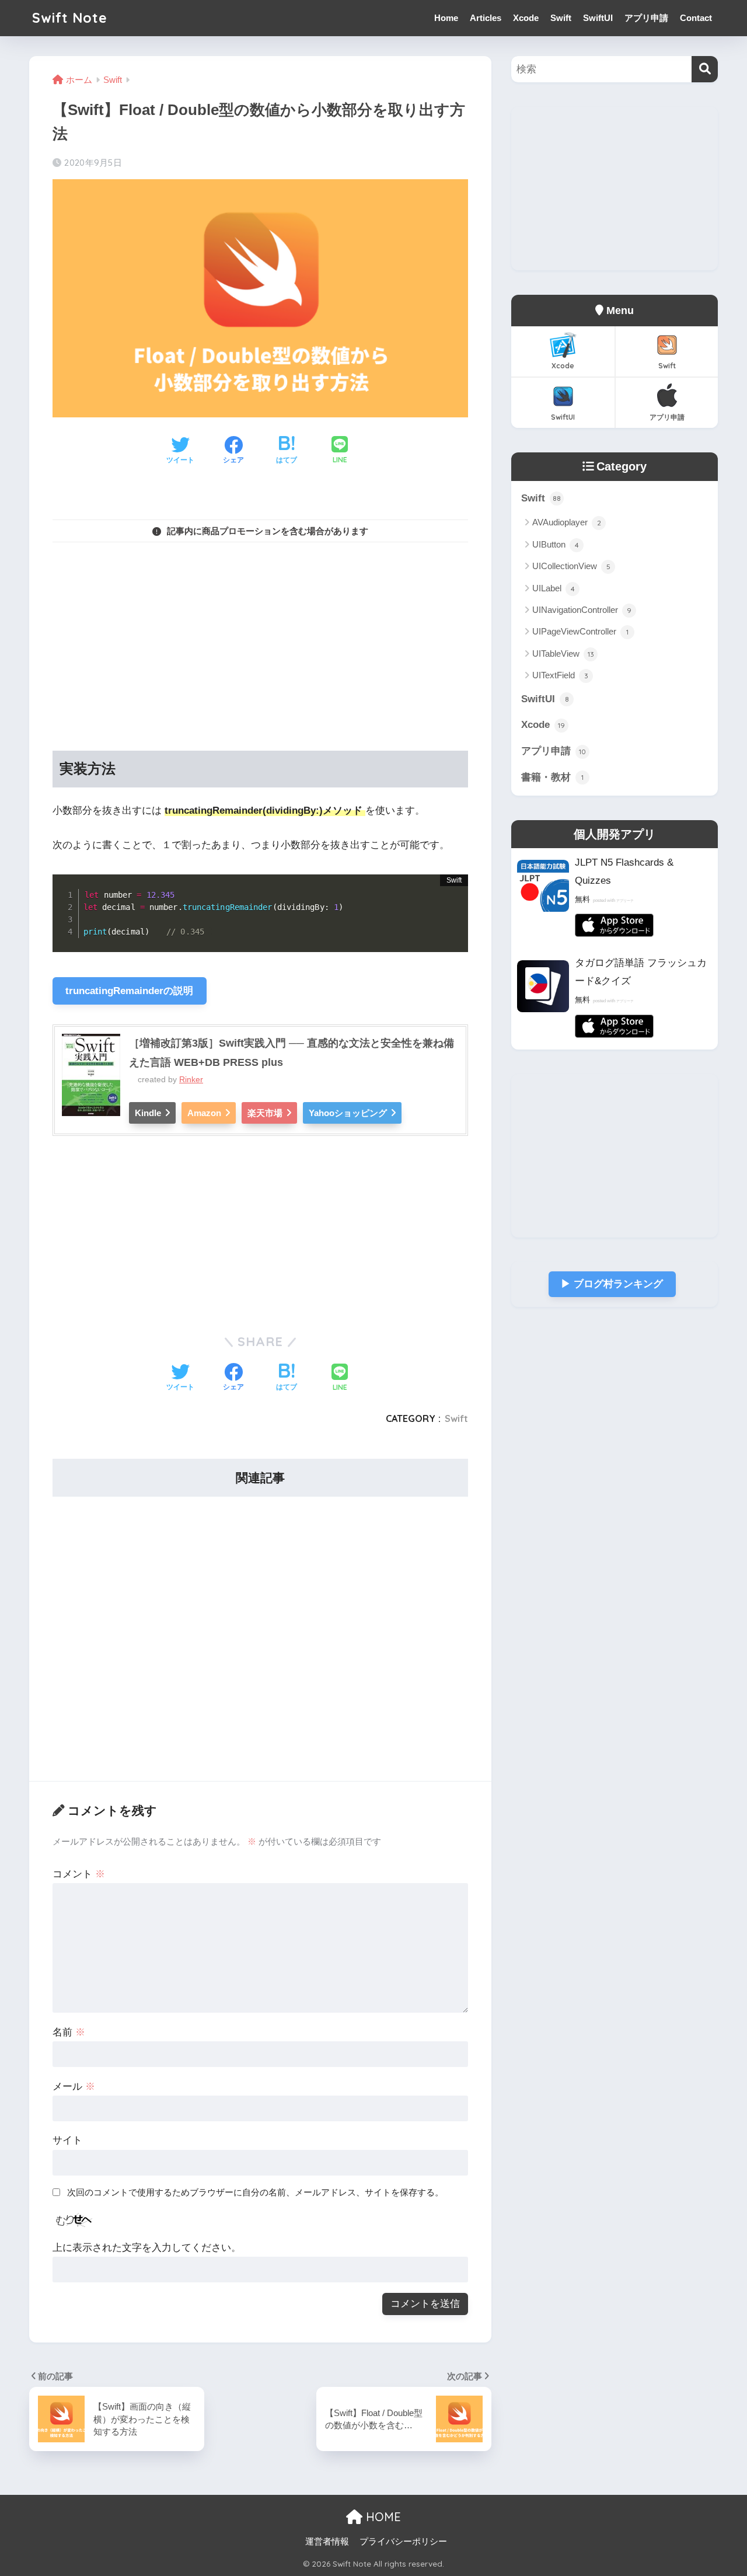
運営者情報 (327, 2542)
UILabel (554, 588)
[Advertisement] (260, 634)
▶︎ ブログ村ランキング (612, 1284)
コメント (79, 1874)
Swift (561, 18)
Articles (486, 18)
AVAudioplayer (567, 522)
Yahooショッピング (348, 1113)
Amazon (204, 1113)
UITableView (563, 653)
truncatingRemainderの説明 (129, 991)
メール (74, 2087)
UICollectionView (571, 566)
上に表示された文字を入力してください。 (147, 2248)
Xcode (526, 18)
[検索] (705, 69)
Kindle (148, 1113)
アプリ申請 (646, 18)
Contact (696, 18)
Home (446, 18)
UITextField (560, 675)
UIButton (556, 544)
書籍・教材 (552, 777)
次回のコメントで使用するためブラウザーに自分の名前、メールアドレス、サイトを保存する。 (255, 2192)
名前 (69, 2032)
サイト (67, 2140)
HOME (382, 2517)
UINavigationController (582, 610)
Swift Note (70, 18)
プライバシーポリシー (403, 2542)
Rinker (191, 1080)
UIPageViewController (580, 631)
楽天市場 (265, 1113)
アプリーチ (625, 901)
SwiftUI (598, 18)
